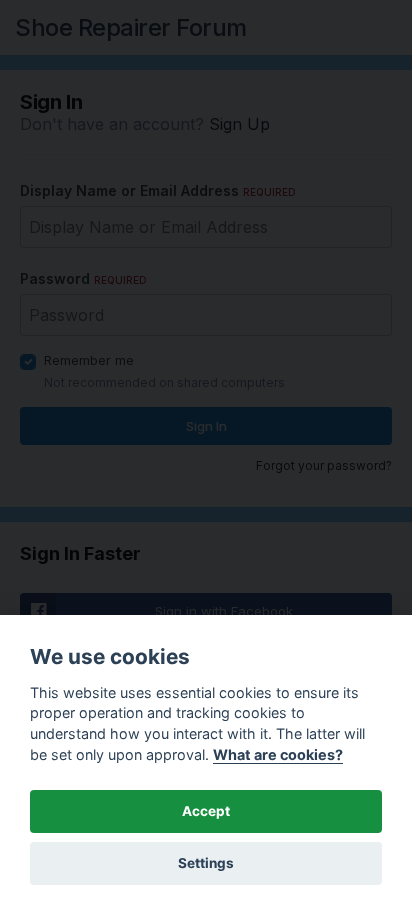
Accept (206, 811)
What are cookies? (278, 754)
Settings (206, 863)
